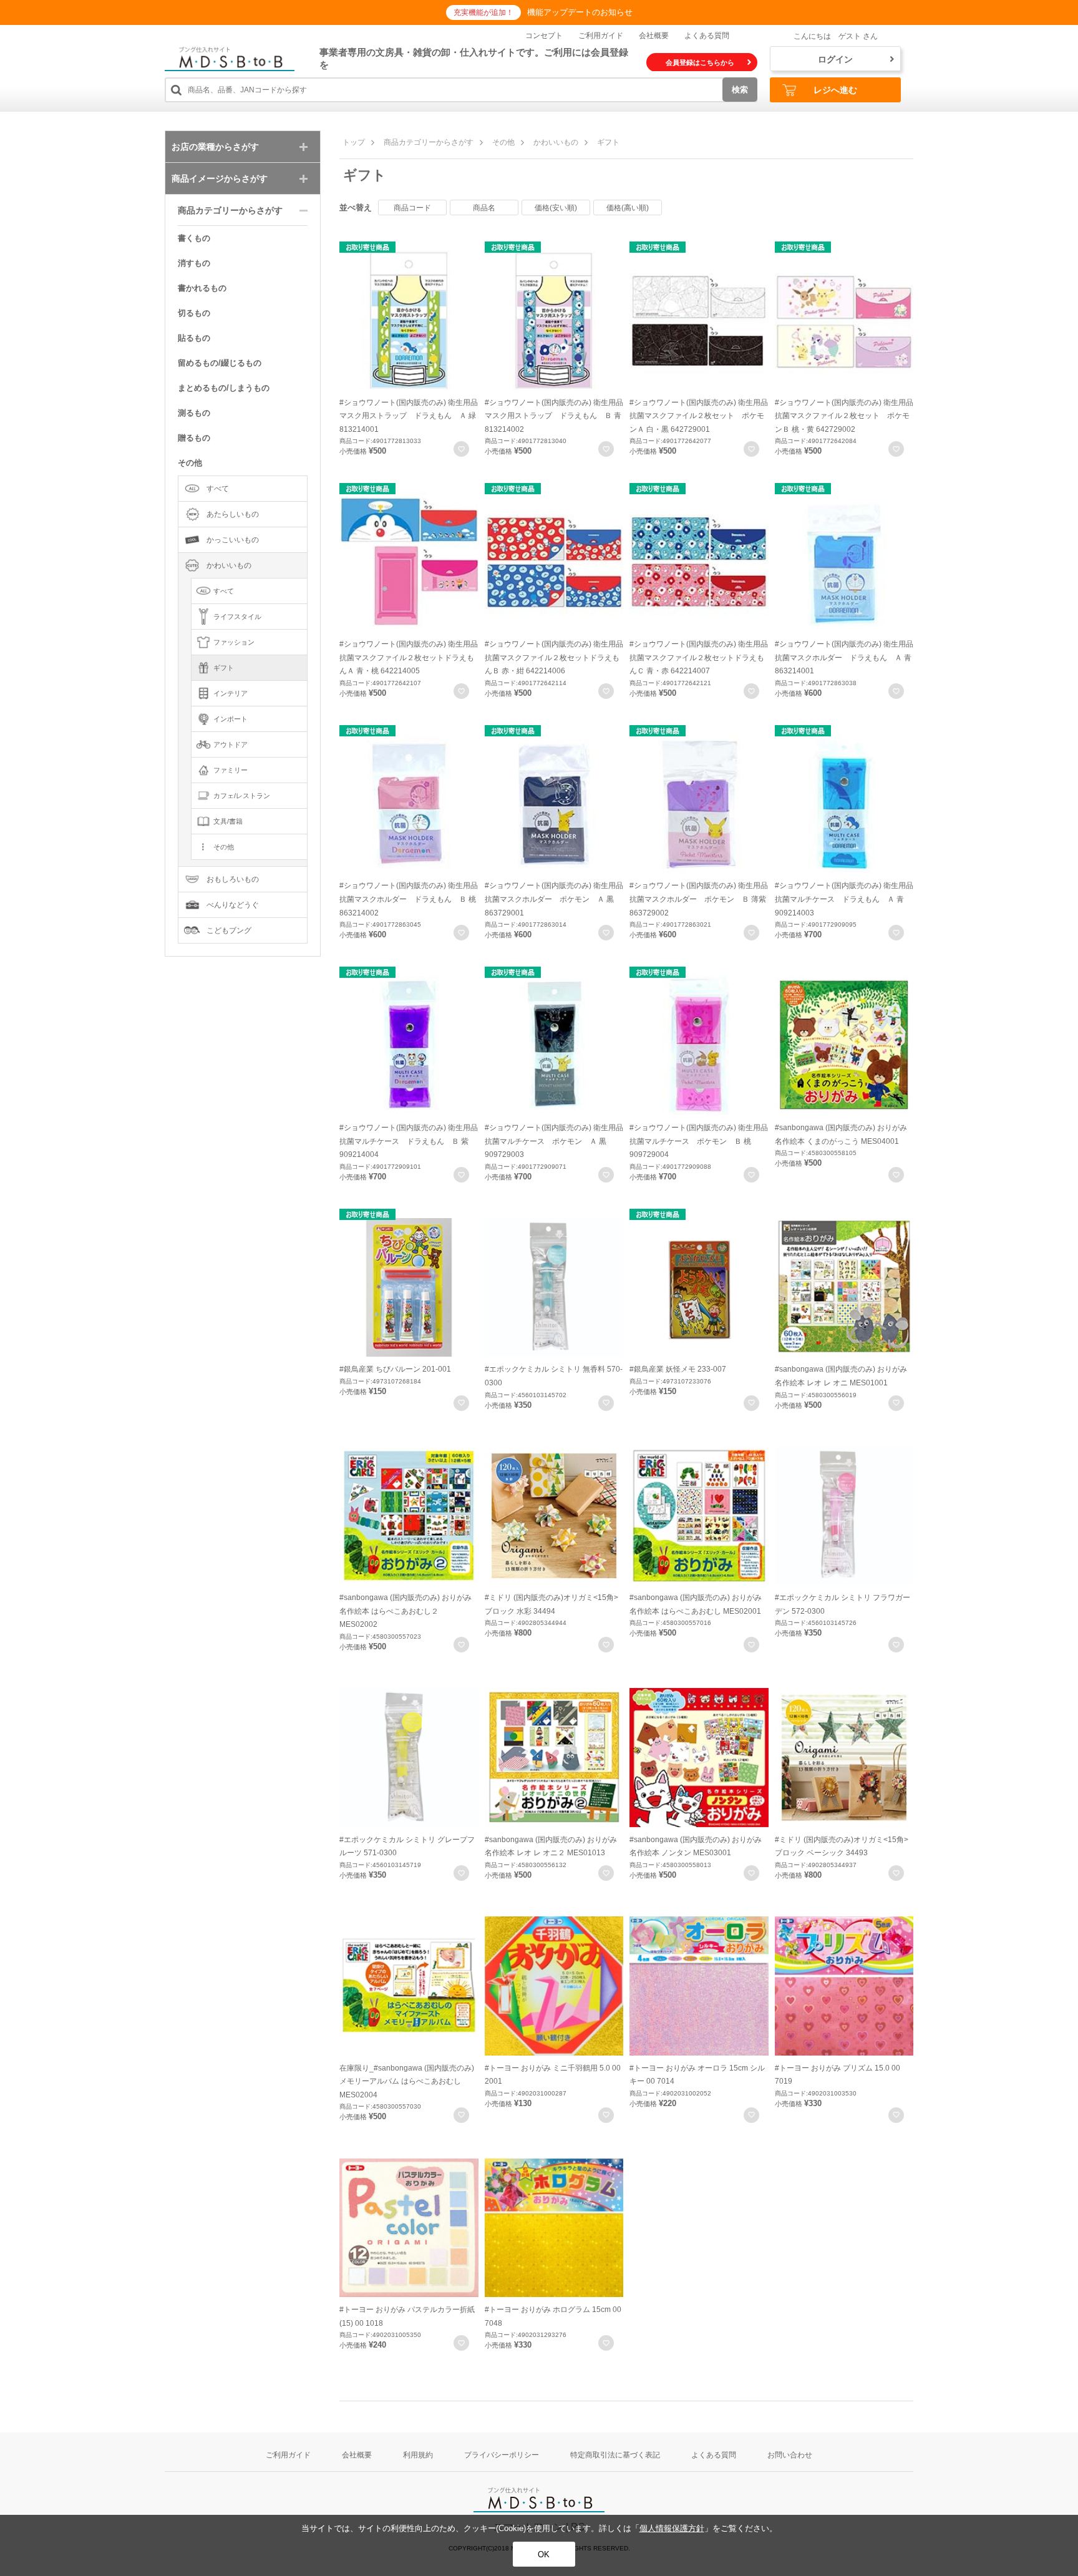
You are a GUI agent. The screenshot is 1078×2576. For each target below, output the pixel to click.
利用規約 (418, 2455)
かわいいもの (556, 142)
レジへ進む (835, 90)
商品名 (484, 208)
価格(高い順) (628, 208)
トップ (354, 142)
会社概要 (654, 36)
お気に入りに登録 (461, 449)
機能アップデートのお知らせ (580, 12)
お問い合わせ (790, 2455)
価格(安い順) (556, 208)
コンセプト (544, 36)
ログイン (835, 59)
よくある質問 (707, 36)
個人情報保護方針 (672, 2528)
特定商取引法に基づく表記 (615, 2455)
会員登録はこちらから (700, 62)
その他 (503, 142)
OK (544, 2554)
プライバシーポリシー (502, 2455)
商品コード (412, 208)
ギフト (608, 142)
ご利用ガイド (601, 36)
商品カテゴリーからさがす (429, 142)
